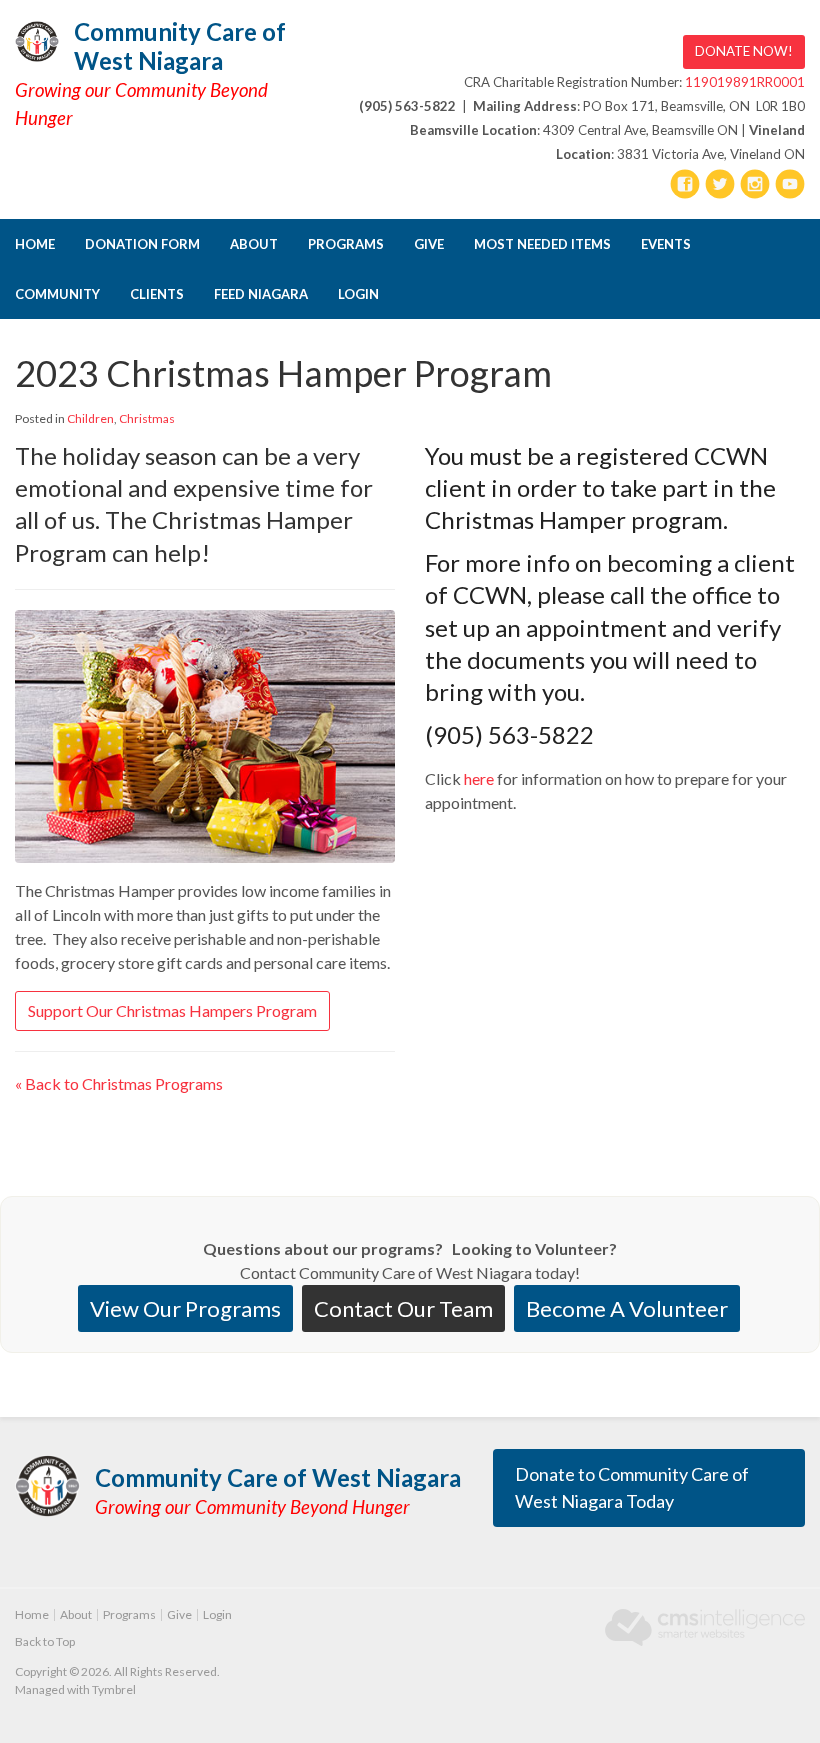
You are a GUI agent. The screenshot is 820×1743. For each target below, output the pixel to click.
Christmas (147, 418)
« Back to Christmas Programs (119, 1083)
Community (57, 294)
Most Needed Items (542, 244)
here (479, 778)
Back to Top (45, 1641)
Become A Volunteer (627, 1308)
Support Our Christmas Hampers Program (172, 1010)
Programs (346, 244)
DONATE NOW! (744, 51)
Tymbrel (114, 1689)
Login (358, 294)
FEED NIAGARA (261, 294)
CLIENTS (157, 294)
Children (90, 418)
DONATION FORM (142, 244)
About (254, 244)
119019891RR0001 (745, 82)
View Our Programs (185, 1308)
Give (429, 244)
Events (666, 244)
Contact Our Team (403, 1308)
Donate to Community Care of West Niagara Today (632, 1487)
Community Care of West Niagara (180, 46)
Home (35, 244)
